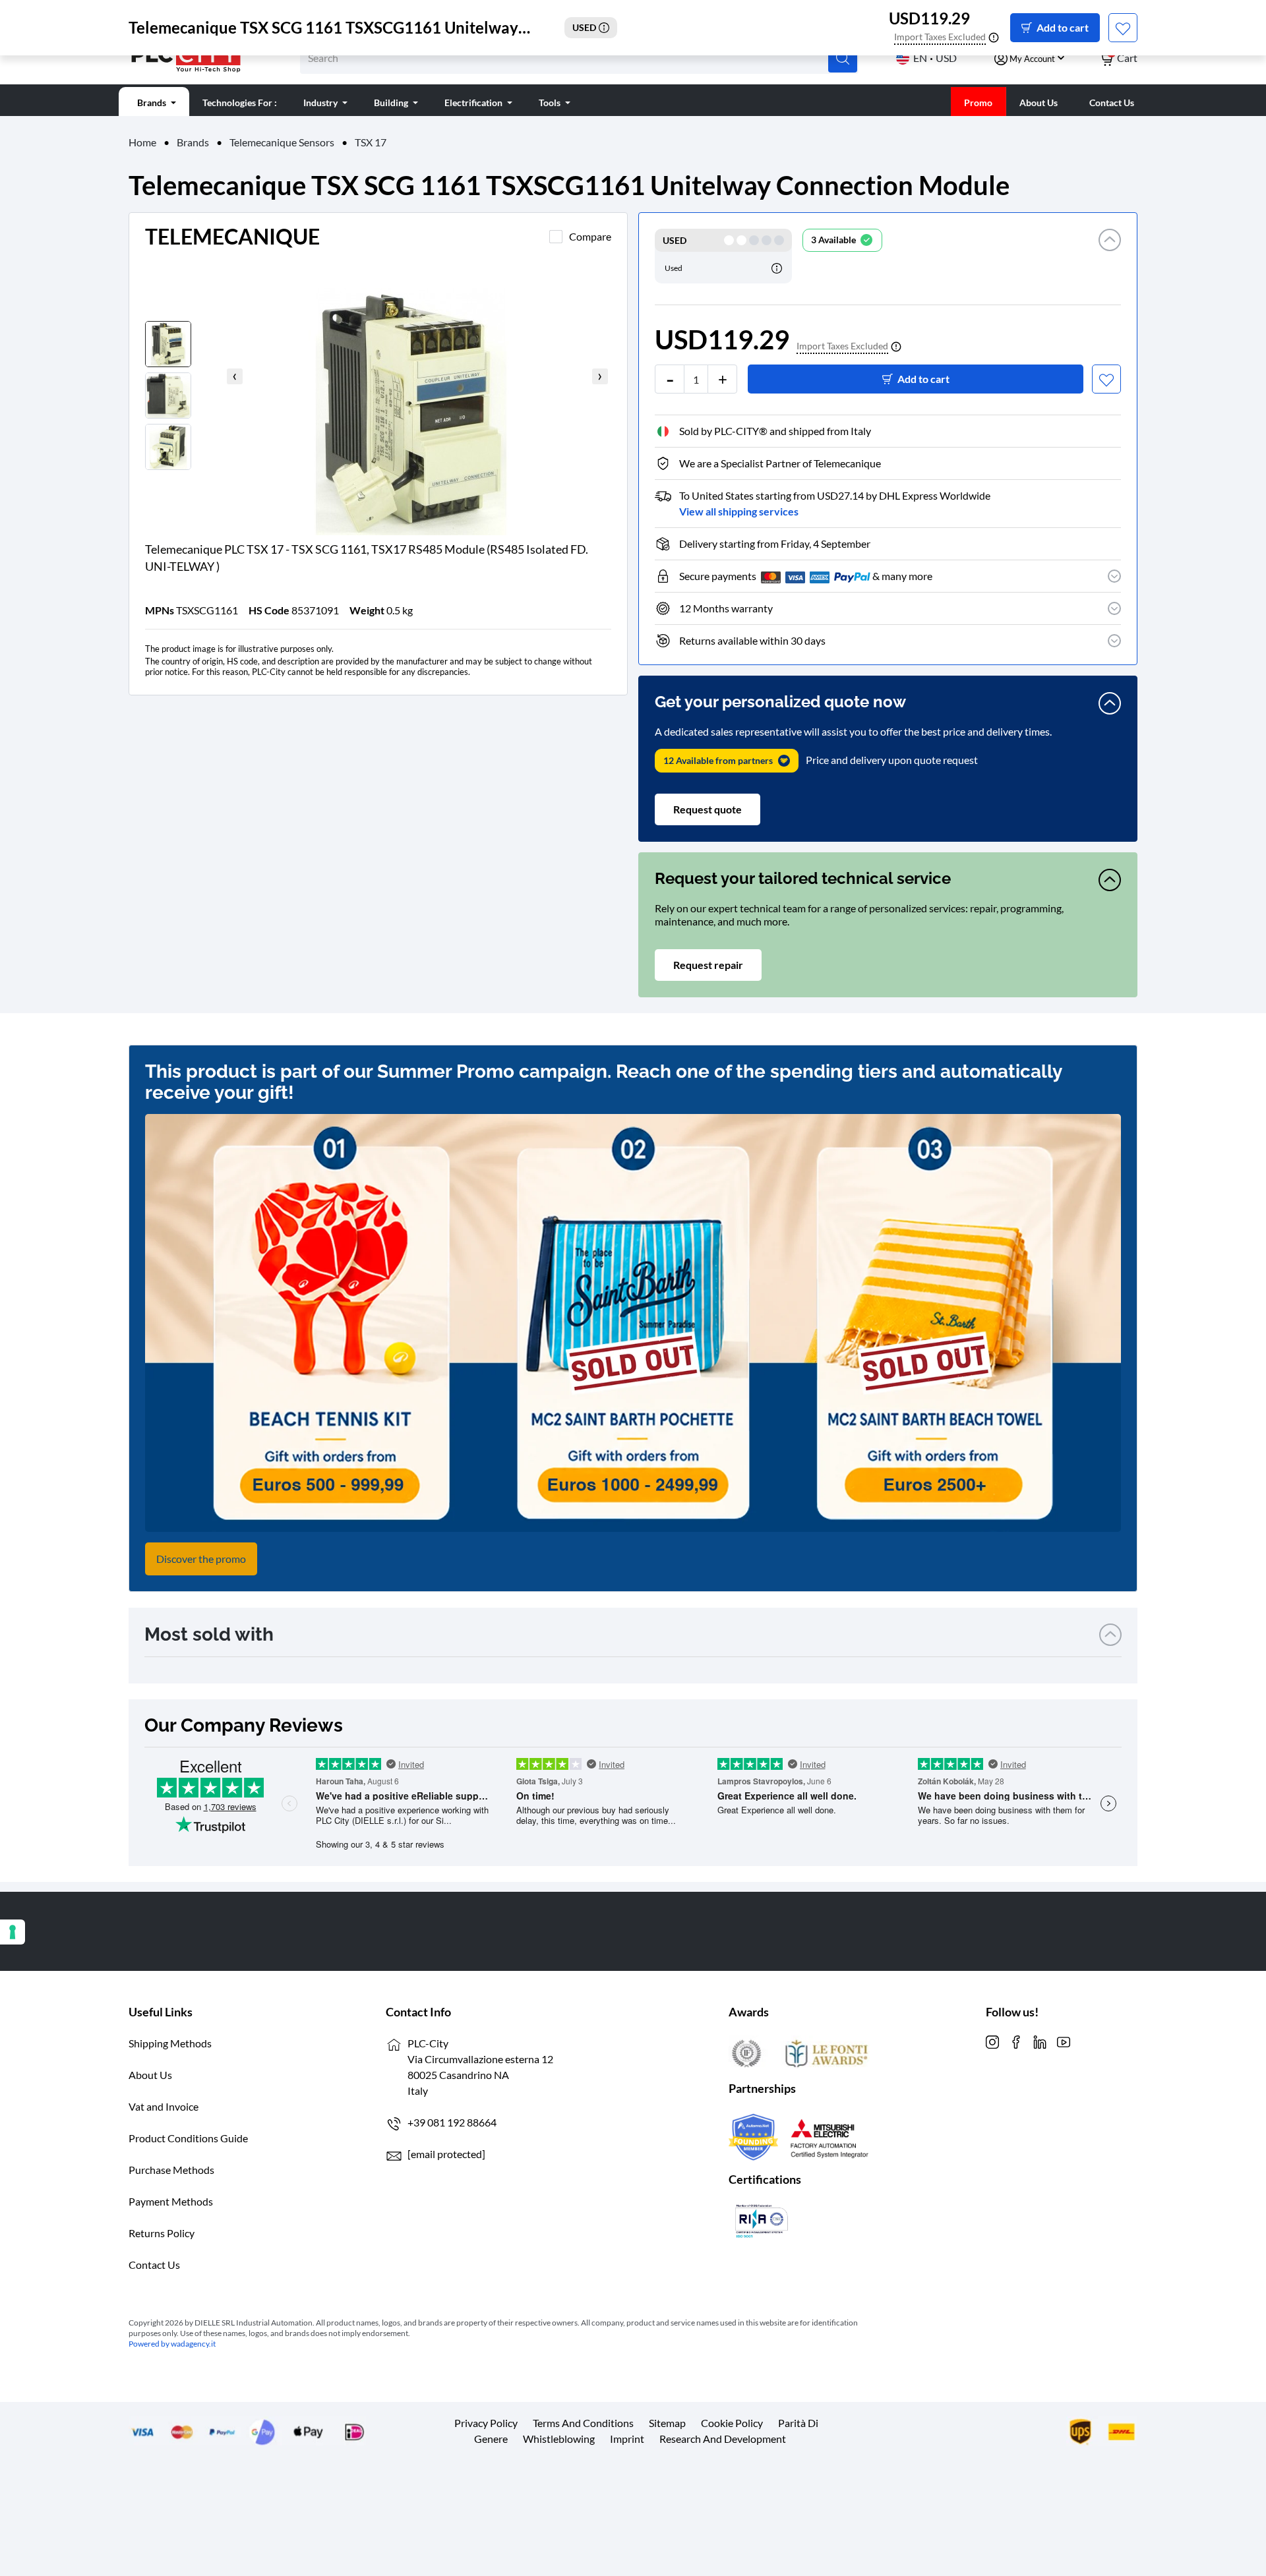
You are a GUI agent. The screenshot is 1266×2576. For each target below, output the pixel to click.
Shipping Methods (170, 2043)
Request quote (708, 809)
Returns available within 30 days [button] (752, 640)
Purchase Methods (171, 2170)
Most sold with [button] (209, 1634)
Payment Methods (171, 2201)
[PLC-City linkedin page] (1040, 2040)
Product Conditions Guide (188, 2138)
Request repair (708, 965)
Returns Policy (162, 2233)
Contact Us (154, 2265)
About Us (150, 2075)
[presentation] (235, 376)
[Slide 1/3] (445, 395)
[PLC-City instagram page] (992, 2040)
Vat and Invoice (164, 2106)
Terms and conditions (583, 2423)
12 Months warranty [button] (726, 608)
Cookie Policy (732, 2423)
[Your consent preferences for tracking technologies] (13, 1932)
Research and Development (723, 2439)
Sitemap (667, 2423)
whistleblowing (559, 2439)
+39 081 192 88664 (452, 2122)
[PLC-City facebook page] (1016, 2040)
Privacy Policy (486, 2423)
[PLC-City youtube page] (1064, 2040)
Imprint (627, 2439)
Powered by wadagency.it (172, 2344)
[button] (1110, 256)
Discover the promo (201, 1559)
